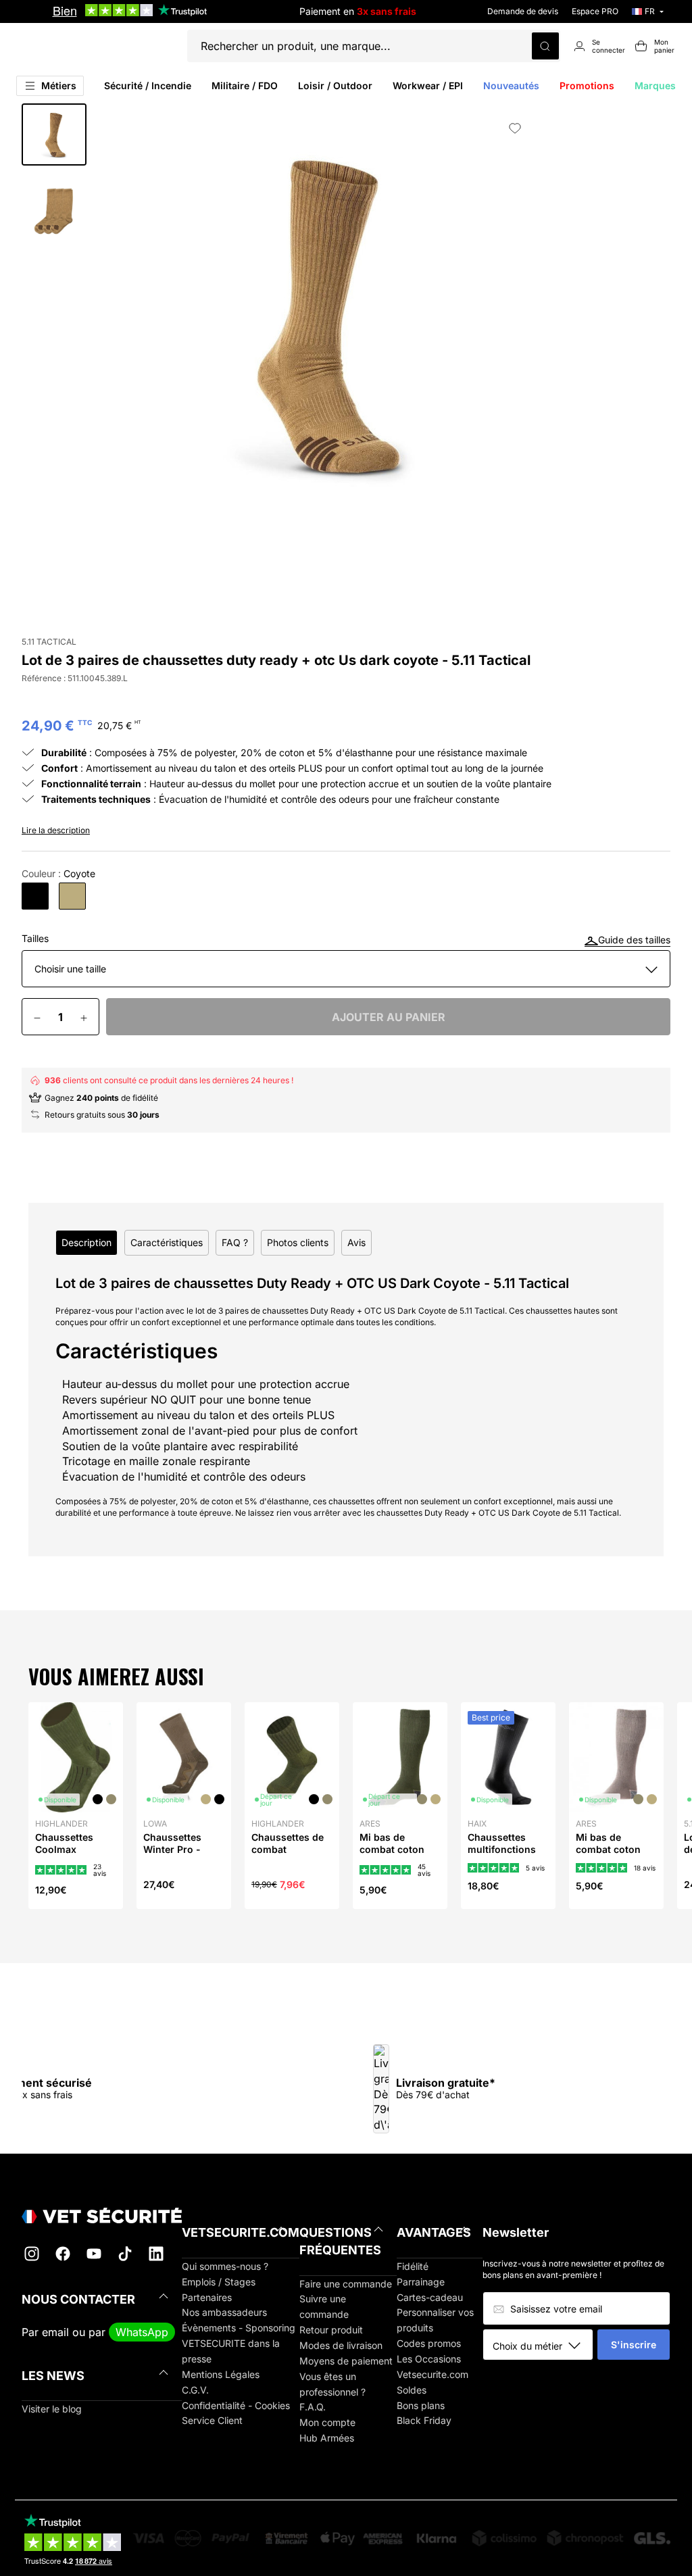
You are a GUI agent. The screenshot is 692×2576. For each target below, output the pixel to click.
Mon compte (327, 2422)
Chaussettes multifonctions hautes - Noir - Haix (502, 1856)
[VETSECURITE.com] (102, 2215)
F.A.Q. (313, 2407)
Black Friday (424, 2420)
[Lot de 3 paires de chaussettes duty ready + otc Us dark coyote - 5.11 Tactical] (72, 896)
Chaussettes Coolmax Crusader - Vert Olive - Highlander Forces (71, 1868)
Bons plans (421, 2405)
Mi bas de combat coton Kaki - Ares (392, 1849)
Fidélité (413, 2266)
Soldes (412, 2390)
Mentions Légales (221, 2374)
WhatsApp (142, 2332)
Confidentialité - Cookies (236, 2405)
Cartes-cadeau (430, 2297)
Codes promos (429, 2343)
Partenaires (207, 2297)
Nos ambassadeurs (224, 2312)
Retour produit (331, 2330)
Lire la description (56, 830)
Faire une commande (346, 2284)
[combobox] (543, 2346)
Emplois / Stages (219, 2282)
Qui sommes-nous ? (225, 2266)
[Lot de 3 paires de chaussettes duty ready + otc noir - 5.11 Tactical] (35, 896)
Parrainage (421, 2282)
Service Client (212, 2420)
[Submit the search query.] (545, 46)
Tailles (35, 939)
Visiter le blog (52, 2409)
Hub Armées (327, 2438)
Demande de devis (523, 11)
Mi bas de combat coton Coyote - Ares (608, 1849)
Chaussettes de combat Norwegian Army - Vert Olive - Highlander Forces (291, 1868)
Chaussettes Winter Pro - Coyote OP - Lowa (172, 1856)
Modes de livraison (341, 2345)
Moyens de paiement (346, 2361)
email (55, 2332)
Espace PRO (595, 11)
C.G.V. (195, 2390)
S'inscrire (634, 2345)
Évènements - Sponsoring (239, 2328)
